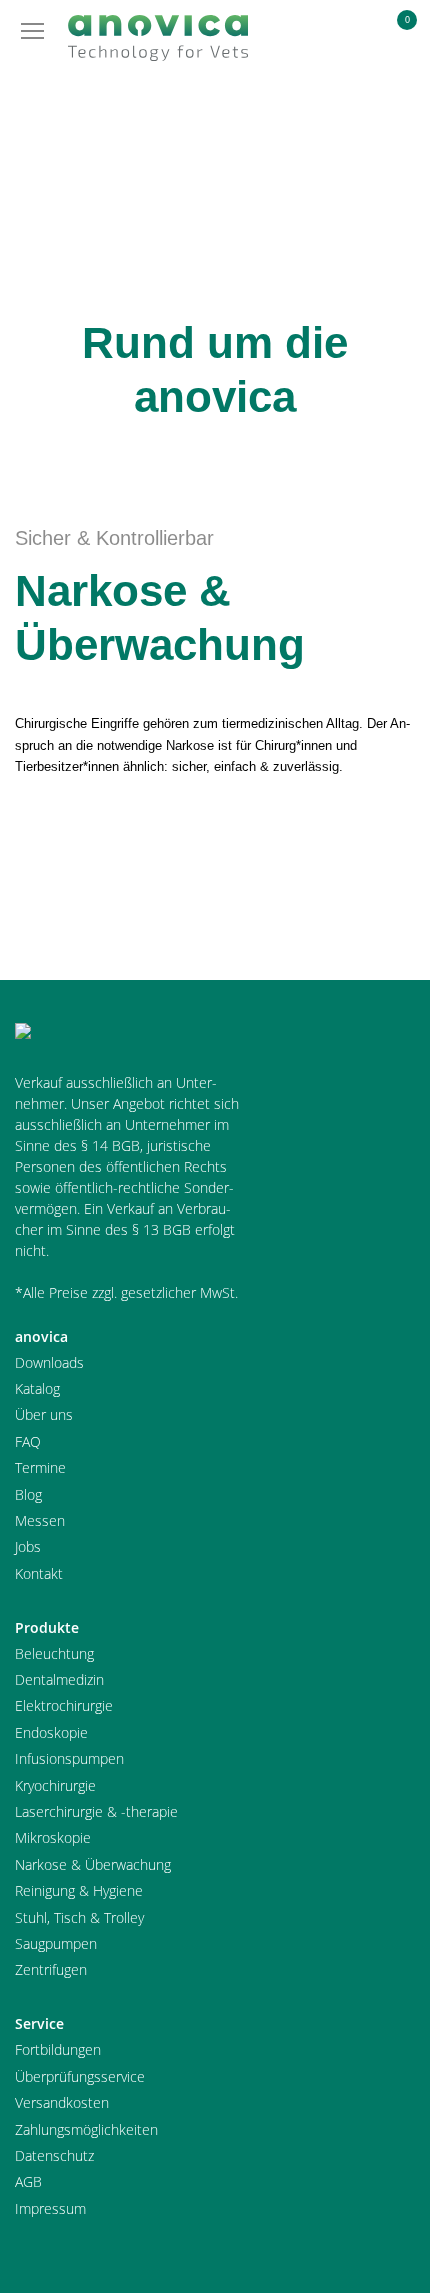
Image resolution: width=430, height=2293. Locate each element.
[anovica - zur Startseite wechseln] (158, 38)
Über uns (44, 1414)
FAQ (28, 1441)
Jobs (28, 1546)
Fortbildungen (58, 2049)
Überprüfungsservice (80, 2076)
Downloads (49, 1362)
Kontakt (39, 1573)
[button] (348, 35)
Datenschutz (54, 2155)
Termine (40, 1467)
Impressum (50, 2208)
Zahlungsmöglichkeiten (86, 2129)
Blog (28, 1494)
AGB (28, 2181)
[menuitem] (348, 37)
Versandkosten (62, 2102)
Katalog (37, 1388)
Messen (40, 1520)
